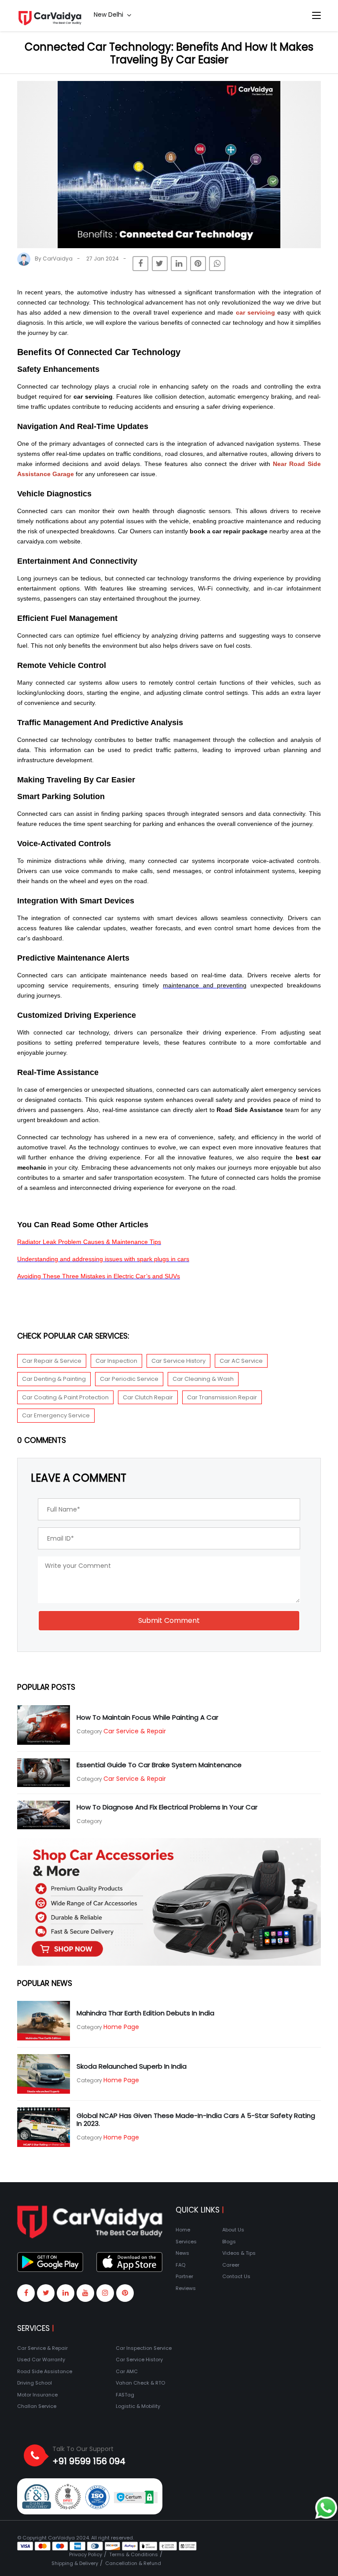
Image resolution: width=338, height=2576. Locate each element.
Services (186, 2242)
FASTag (125, 2395)
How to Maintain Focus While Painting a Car (147, 1717)
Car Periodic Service (129, 1379)
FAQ (180, 2265)
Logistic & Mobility (138, 2406)
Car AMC (127, 2371)
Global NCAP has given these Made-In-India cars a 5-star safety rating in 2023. (196, 2119)
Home (183, 2230)
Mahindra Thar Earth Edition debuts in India (145, 2013)
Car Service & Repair (135, 1731)
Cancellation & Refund (133, 2563)
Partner (184, 2276)
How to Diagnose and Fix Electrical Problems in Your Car (167, 1807)
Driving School (35, 2383)
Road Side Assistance (45, 2371)
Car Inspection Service (144, 2348)
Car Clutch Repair (148, 1397)
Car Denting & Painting (54, 1379)
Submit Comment (169, 1620)
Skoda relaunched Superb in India (132, 2066)
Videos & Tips (239, 2253)
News (182, 2253)
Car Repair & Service (52, 1361)
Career (231, 2265)
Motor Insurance (37, 2395)
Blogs (229, 2242)
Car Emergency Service (56, 1415)
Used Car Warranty (41, 2359)
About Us (233, 2230)
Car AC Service (241, 1361)
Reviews (186, 2288)
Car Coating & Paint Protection (65, 1397)
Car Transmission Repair (222, 1397)
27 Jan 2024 (103, 259)
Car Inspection (116, 1361)
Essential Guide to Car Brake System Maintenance (159, 1765)
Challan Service (37, 2406)
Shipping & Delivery (75, 2563)
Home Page (121, 2027)
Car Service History (178, 1361)
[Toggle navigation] (316, 16)
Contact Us (236, 2276)
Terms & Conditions (134, 2554)
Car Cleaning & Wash (203, 1379)
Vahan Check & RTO (140, 2383)
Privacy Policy (86, 2554)
